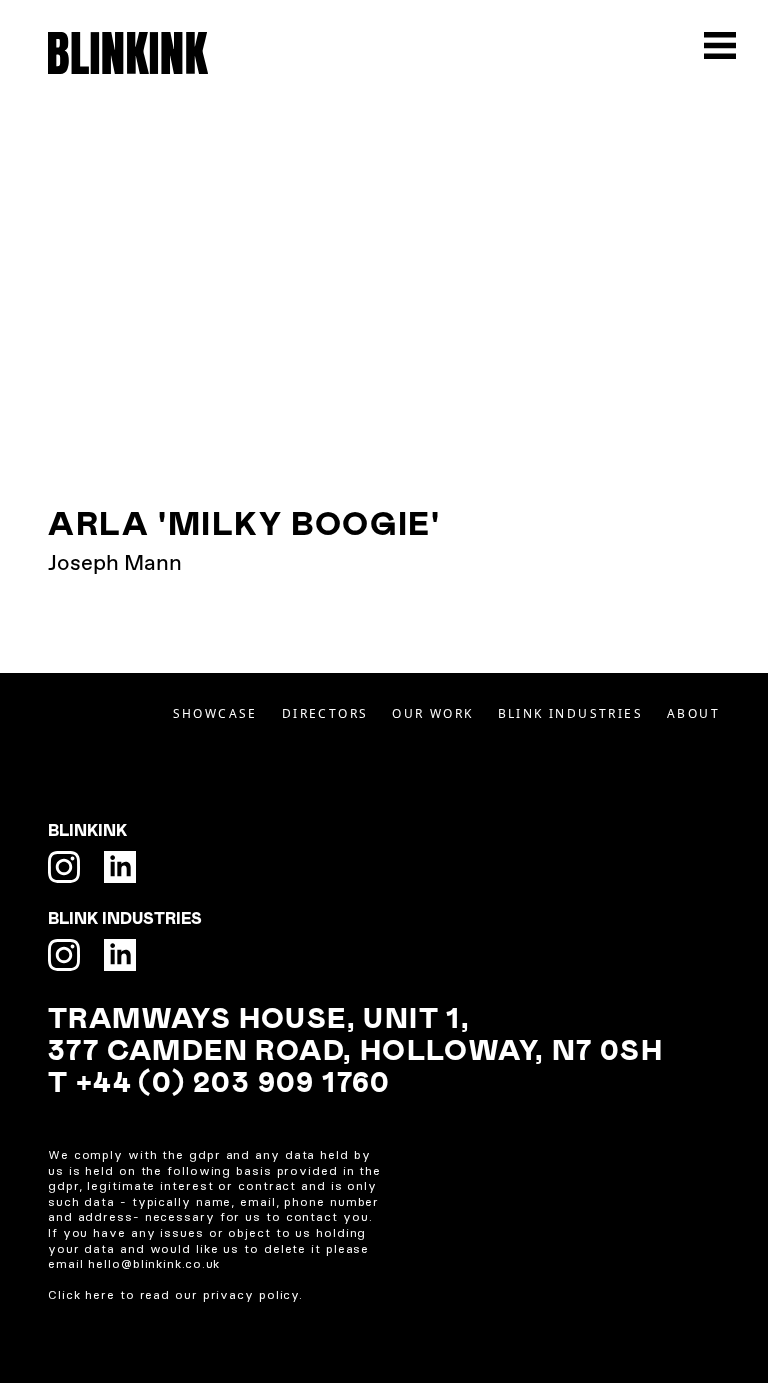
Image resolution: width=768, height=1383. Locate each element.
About (693, 713)
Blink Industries (570, 713)
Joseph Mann (115, 564)
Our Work (432, 713)
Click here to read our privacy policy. (175, 1294)
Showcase (215, 713)
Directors (325, 713)
